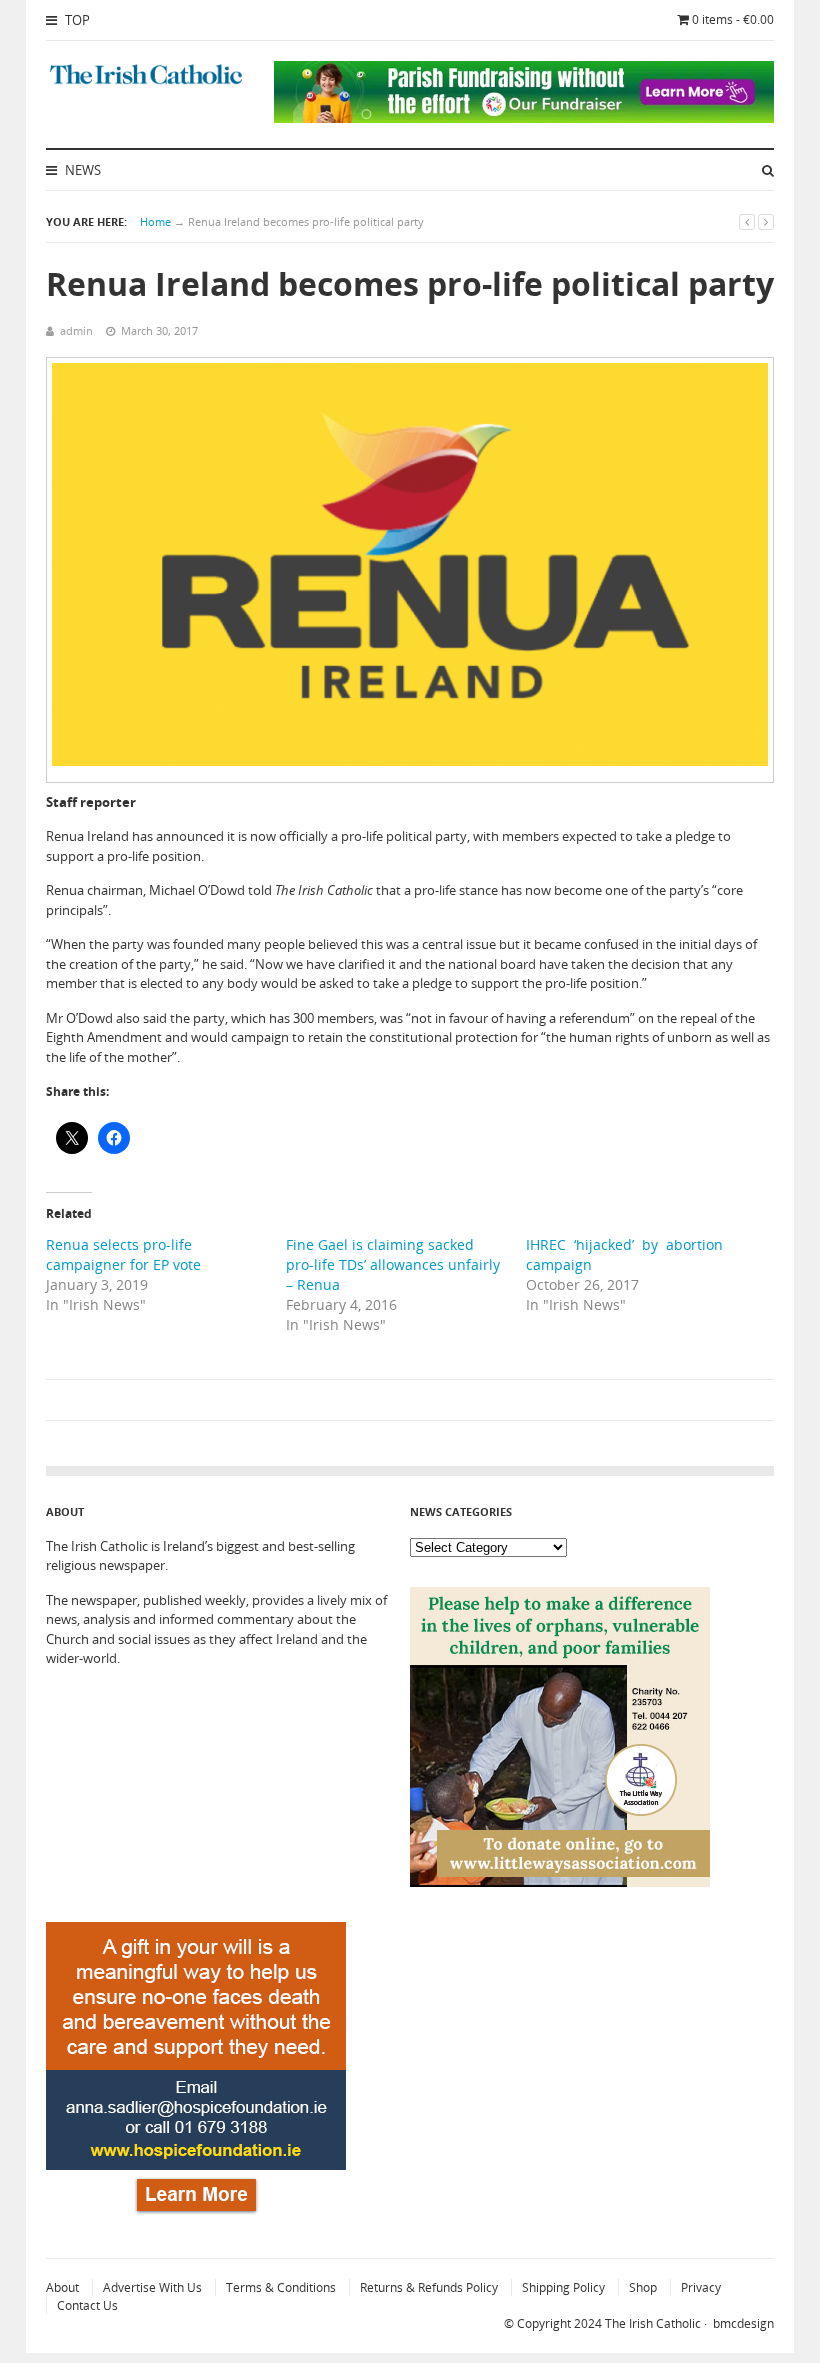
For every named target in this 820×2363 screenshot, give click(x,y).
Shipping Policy (563, 2287)
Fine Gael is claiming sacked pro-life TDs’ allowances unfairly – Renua (393, 1264)
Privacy (701, 2287)
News (81, 170)
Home (155, 221)
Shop (643, 2287)
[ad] (524, 118)
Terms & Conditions (281, 2287)
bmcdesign (743, 2323)
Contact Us (87, 2305)
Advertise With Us (152, 2287)
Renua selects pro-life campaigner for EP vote (123, 1254)
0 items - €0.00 (733, 19)
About (62, 2287)
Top (76, 20)
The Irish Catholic (653, 2323)
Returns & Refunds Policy (429, 2287)
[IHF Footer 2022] (196, 2217)
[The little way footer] (560, 1882)
